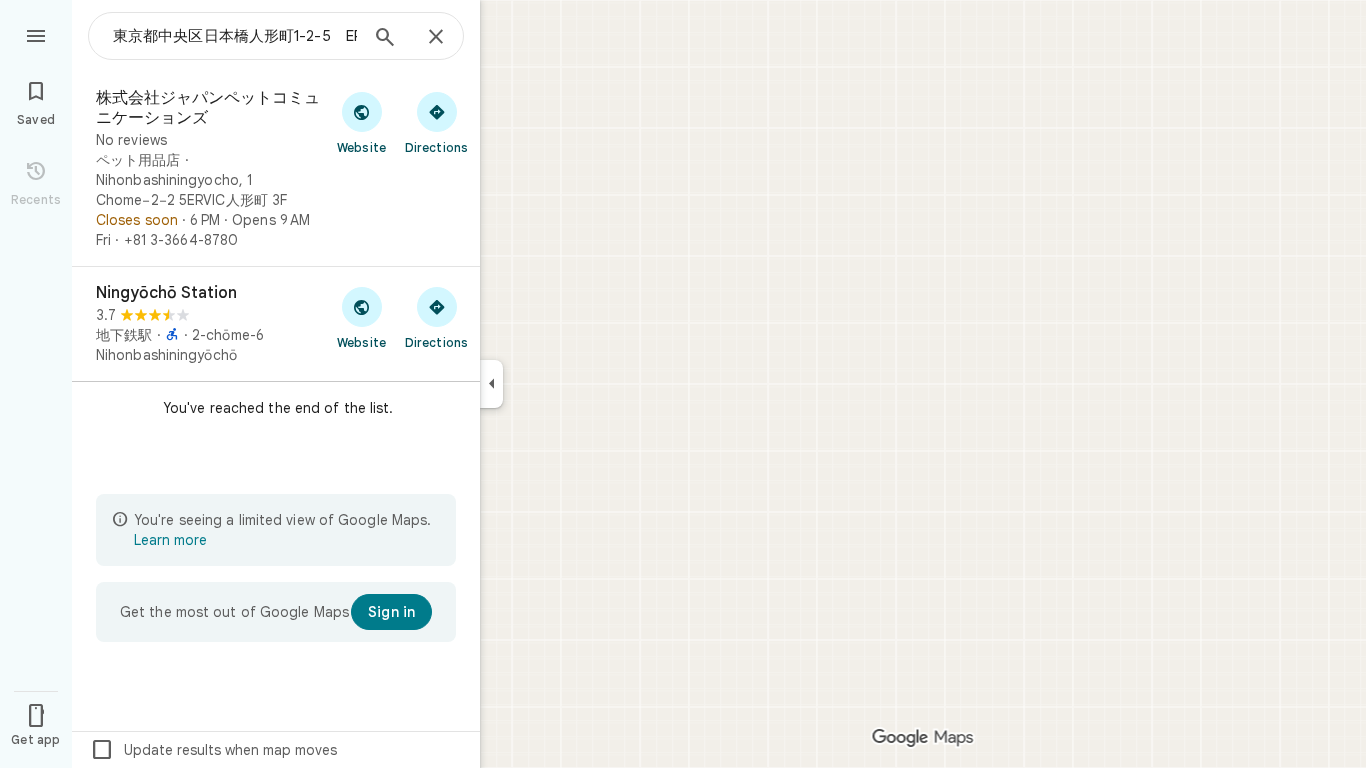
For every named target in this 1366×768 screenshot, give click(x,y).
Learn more (170, 540)
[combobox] (235, 36)
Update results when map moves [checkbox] (213, 750)
